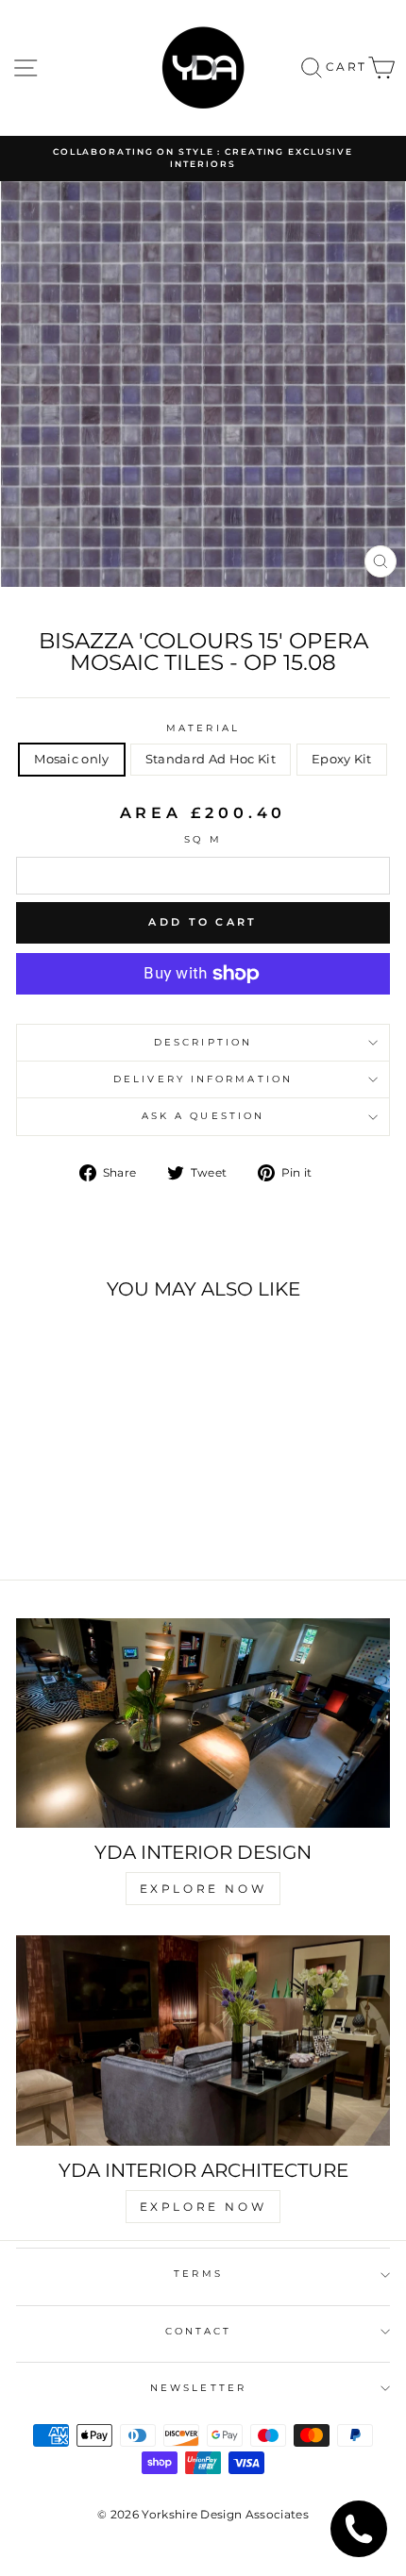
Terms (198, 2274)
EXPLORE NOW (203, 1889)
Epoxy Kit (342, 759)
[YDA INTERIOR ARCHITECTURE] (203, 2041)
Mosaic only (72, 759)
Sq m (203, 839)
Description (203, 1042)
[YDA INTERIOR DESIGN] (203, 1723)
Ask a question (203, 1116)
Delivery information (203, 1079)
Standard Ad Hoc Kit (211, 759)
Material (203, 728)
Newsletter (198, 2388)
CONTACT (199, 2331)
